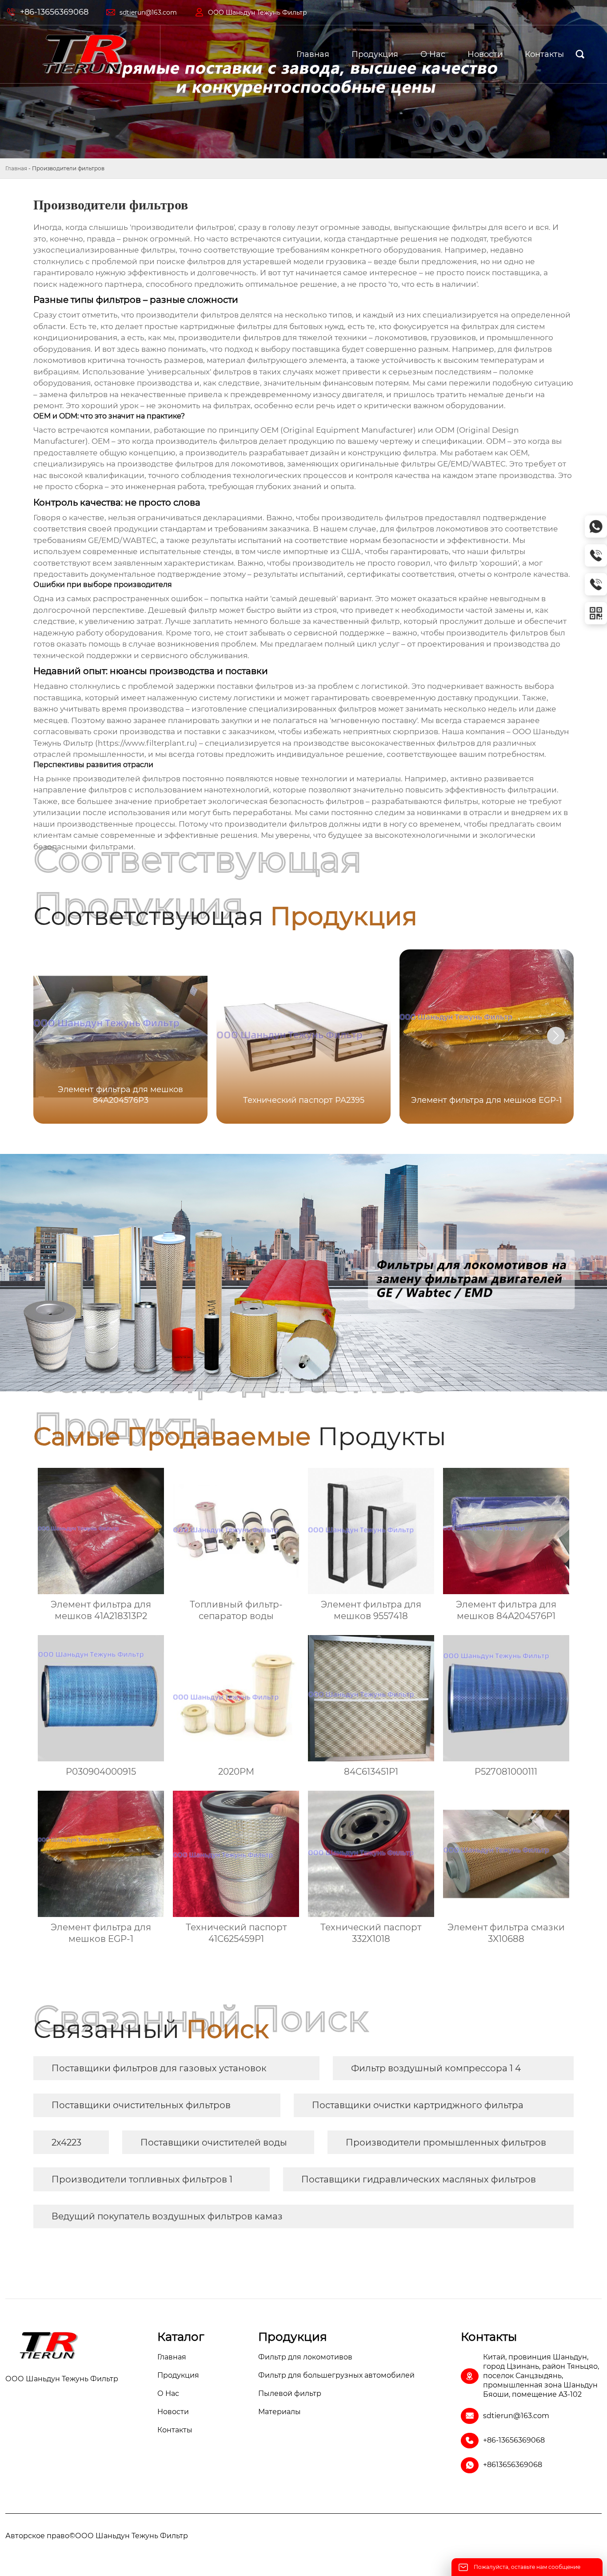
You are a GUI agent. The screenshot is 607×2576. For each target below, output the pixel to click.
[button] (556, 1036)
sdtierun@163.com (148, 12)
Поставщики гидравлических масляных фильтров (419, 2179)
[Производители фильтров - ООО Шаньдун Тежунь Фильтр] (84, 54)
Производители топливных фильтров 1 (142, 2179)
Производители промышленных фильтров (446, 2142)
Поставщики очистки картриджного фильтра (418, 2105)
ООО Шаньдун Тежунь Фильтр (258, 12)
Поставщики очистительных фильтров (141, 2105)
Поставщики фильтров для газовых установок (159, 2068)
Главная (16, 168)
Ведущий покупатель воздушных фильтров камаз (167, 2216)
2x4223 (66, 2142)
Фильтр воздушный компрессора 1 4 (436, 2068)
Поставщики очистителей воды (214, 2142)
